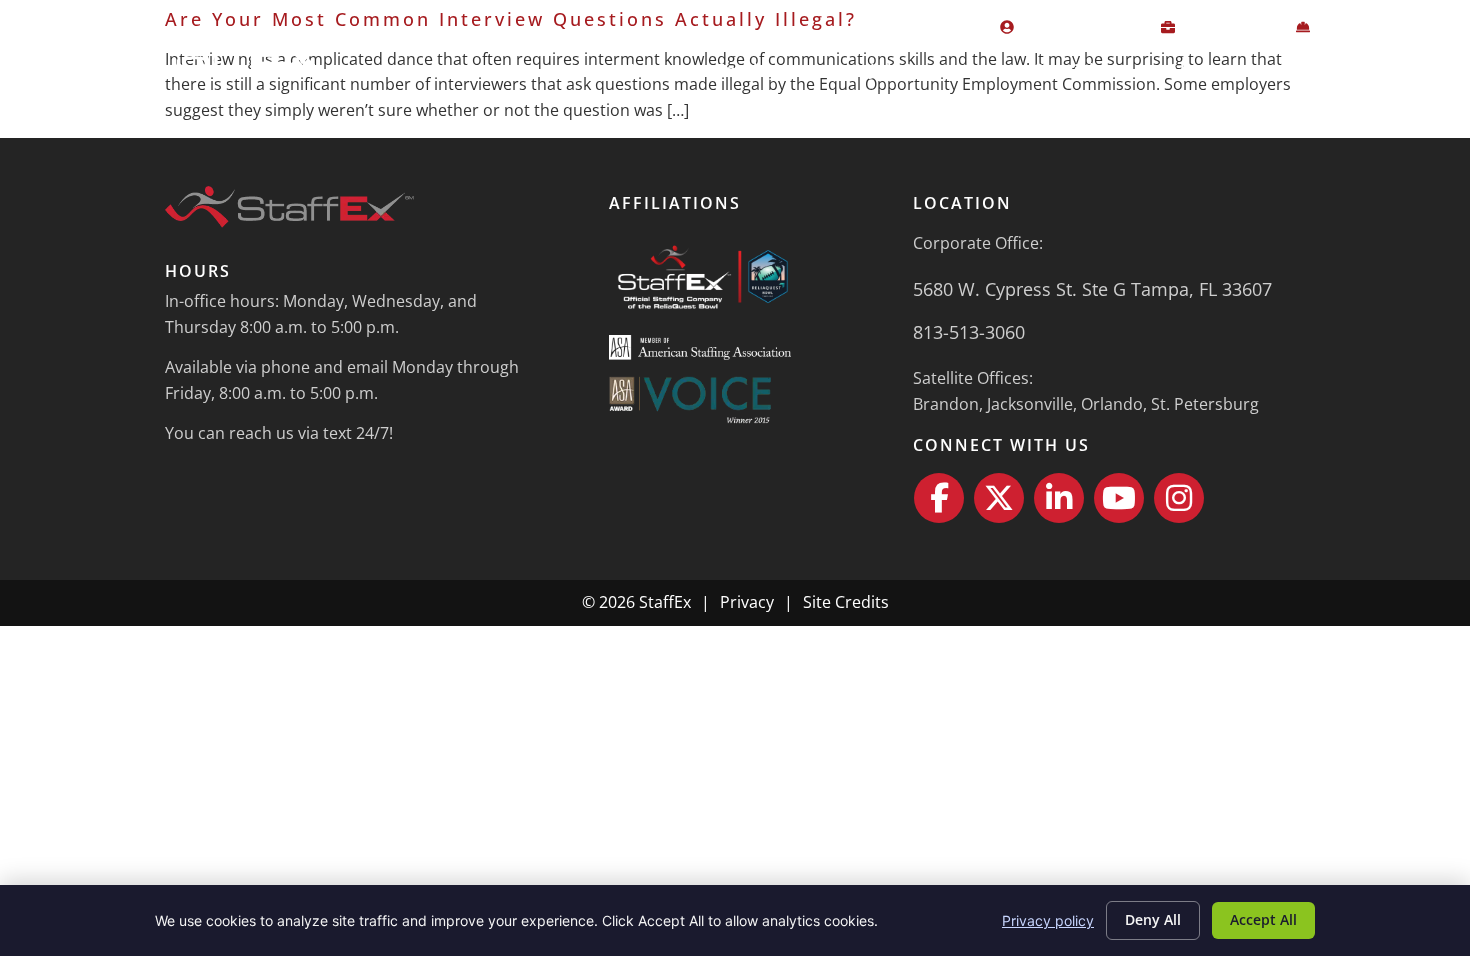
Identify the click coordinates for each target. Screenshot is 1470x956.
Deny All (1153, 919)
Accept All (1263, 919)
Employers (761, 70)
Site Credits (846, 602)
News (1308, 70)
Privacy (747, 602)
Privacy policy (1048, 920)
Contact (1408, 70)
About (1194, 70)
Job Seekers (920, 70)
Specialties (1079, 70)
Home (648, 70)
